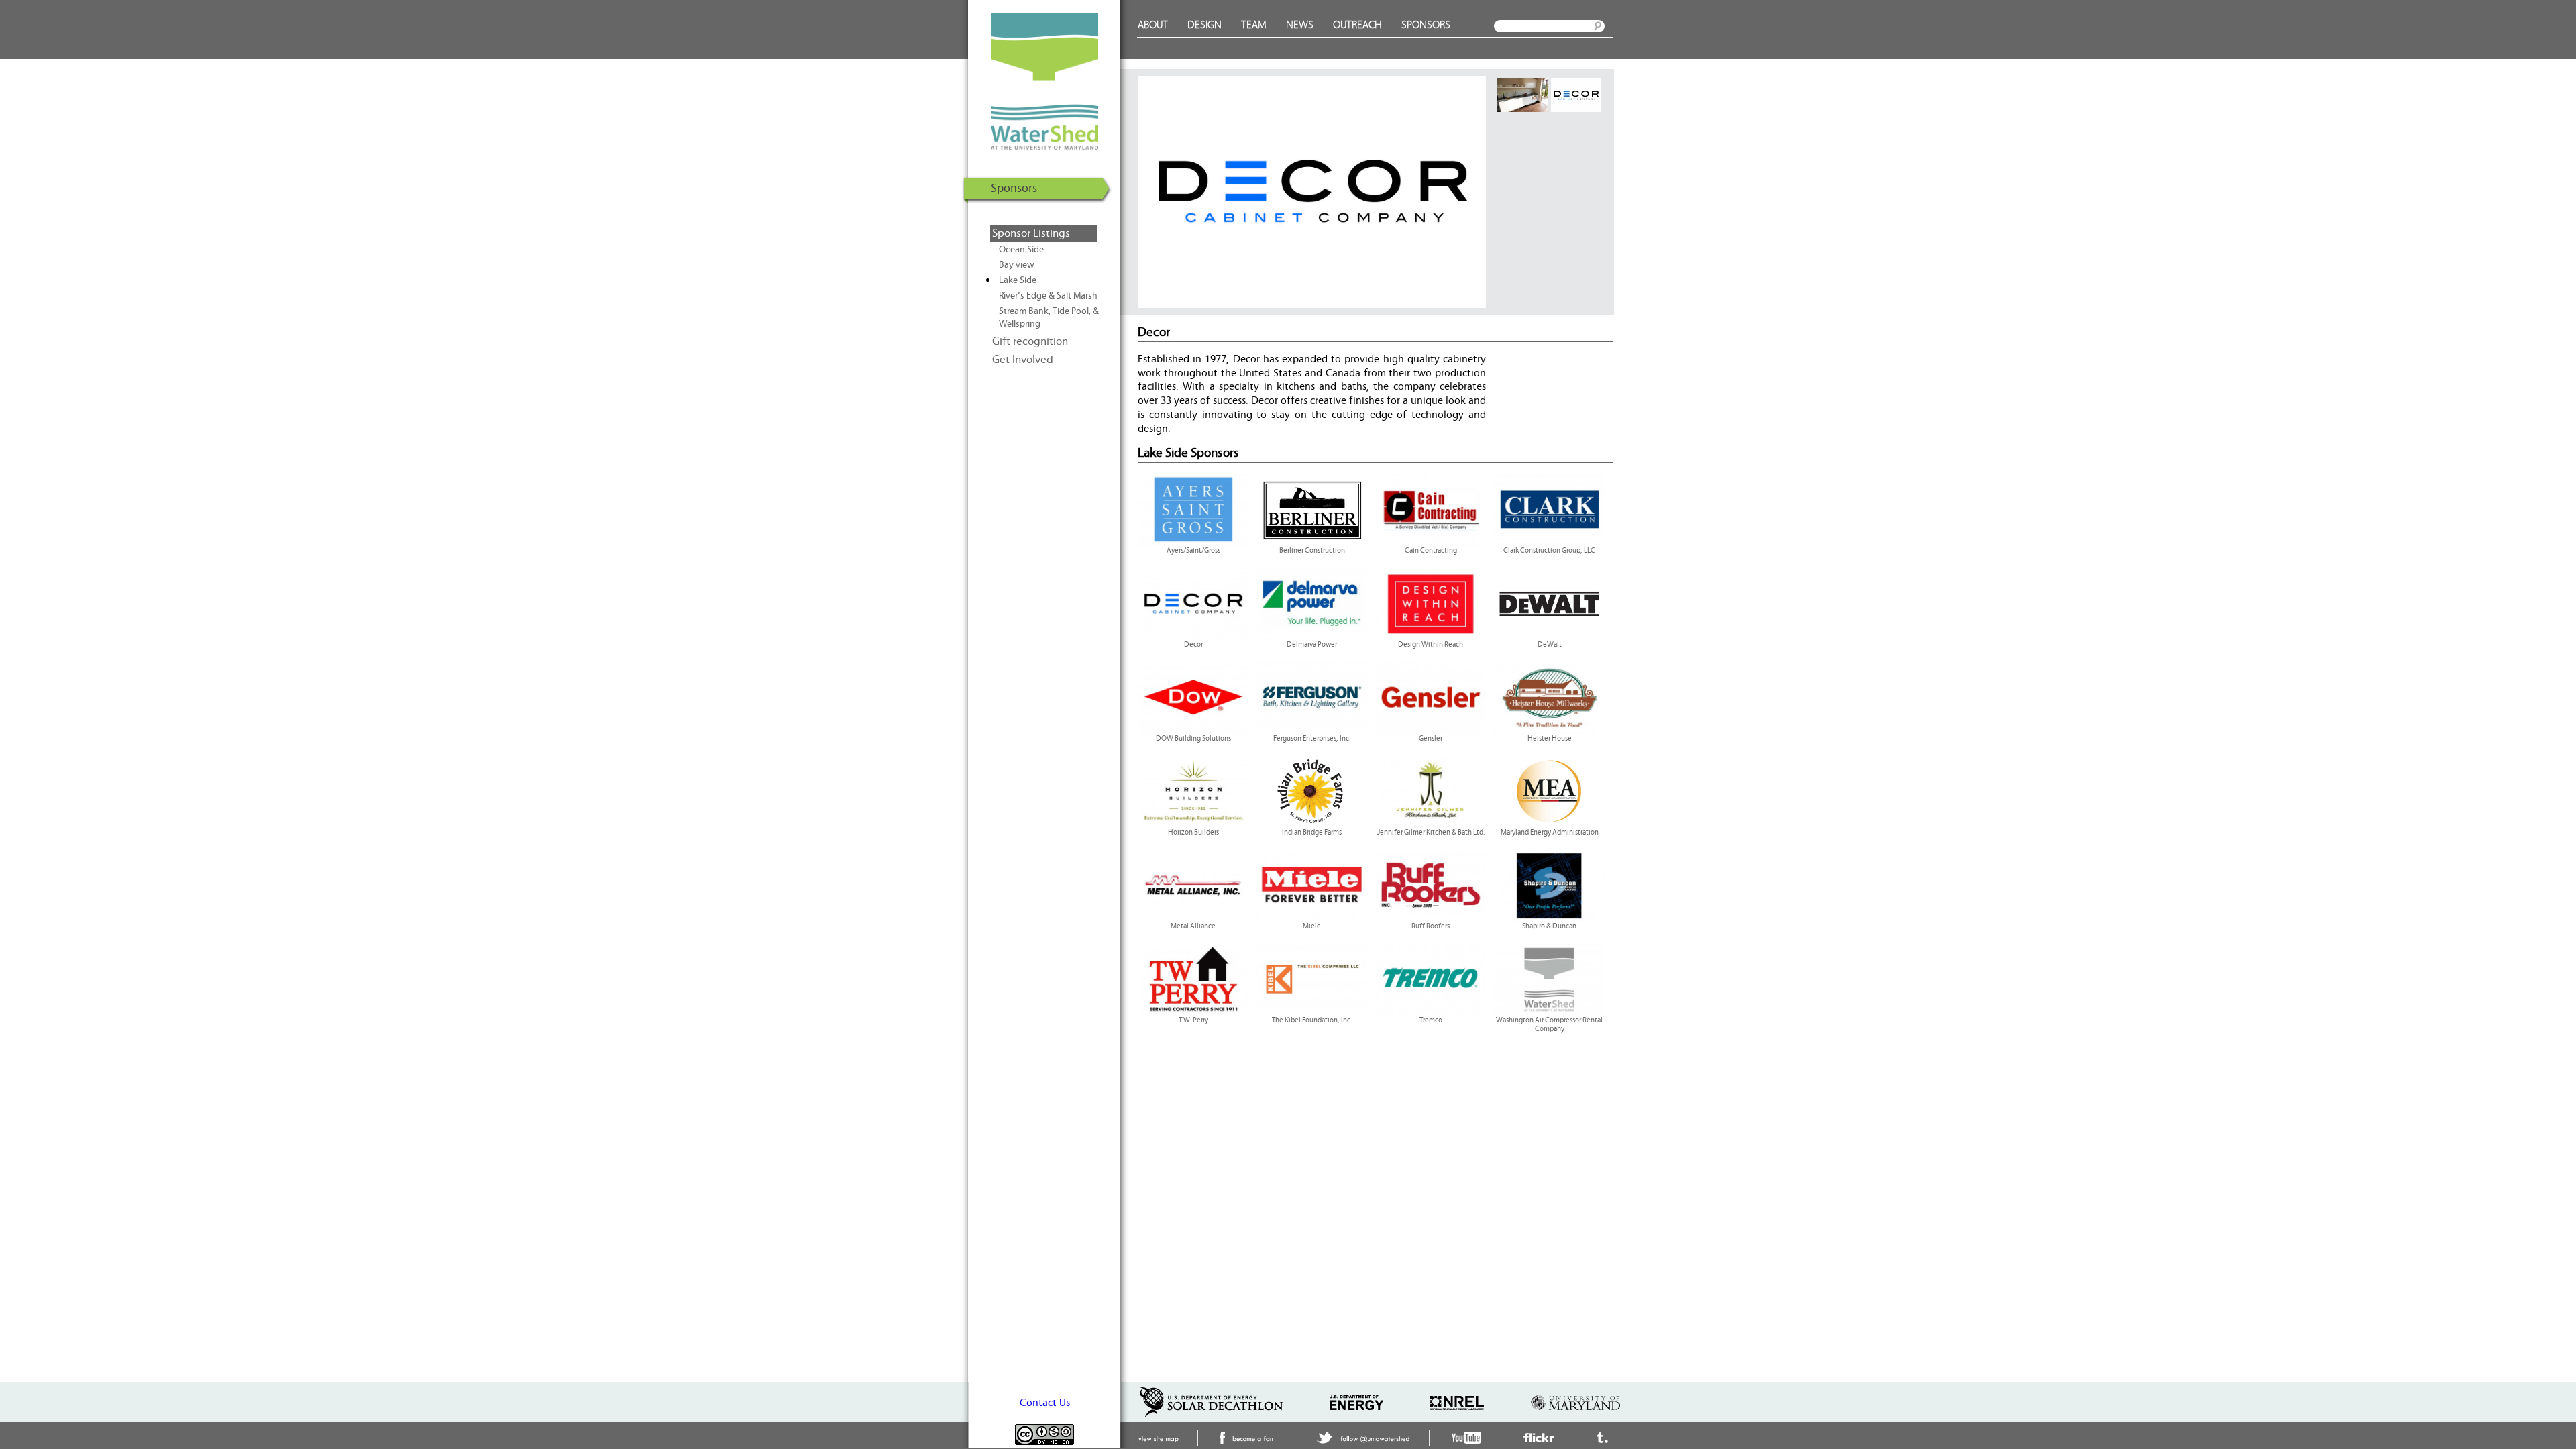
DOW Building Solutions (1193, 739)
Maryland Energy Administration (1550, 833)
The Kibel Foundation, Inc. (1312, 1020)
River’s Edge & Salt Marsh (1048, 296)
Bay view (1017, 265)
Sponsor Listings (1031, 233)
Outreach (1357, 25)
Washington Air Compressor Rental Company (1549, 1025)
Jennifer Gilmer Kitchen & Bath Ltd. (1431, 833)
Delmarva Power (1312, 645)
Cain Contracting (1431, 551)
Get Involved (1023, 360)
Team (1254, 25)
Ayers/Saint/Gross (1193, 551)
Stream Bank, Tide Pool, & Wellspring (1049, 318)
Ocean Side (1021, 250)
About (1153, 25)
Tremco (1431, 1020)
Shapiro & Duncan (1549, 926)
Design (1204, 25)
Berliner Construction (1312, 551)
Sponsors (1426, 25)
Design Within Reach (1431, 645)
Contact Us (1045, 1403)
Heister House (1550, 739)
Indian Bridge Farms (1312, 833)
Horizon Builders (1193, 833)
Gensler (1431, 739)
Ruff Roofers (1431, 926)
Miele (1312, 926)
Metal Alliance (1193, 926)
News (1300, 25)
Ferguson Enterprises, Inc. (1312, 739)
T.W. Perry (1193, 1020)
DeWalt (1550, 645)
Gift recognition (1030, 341)
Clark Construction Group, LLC (1549, 551)
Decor (1193, 645)
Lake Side (1018, 280)
